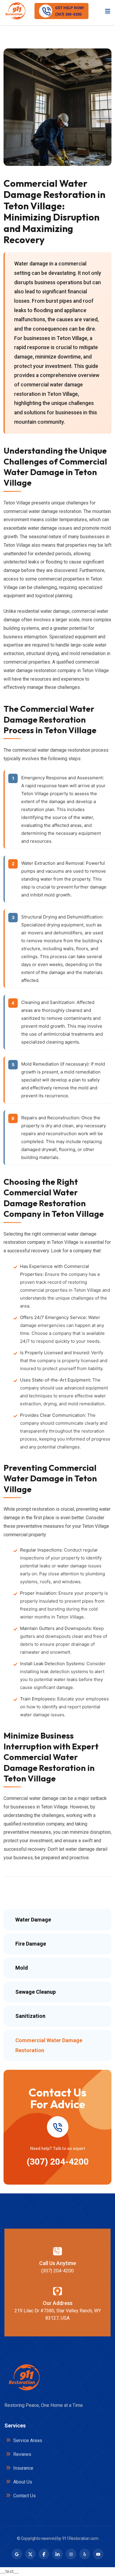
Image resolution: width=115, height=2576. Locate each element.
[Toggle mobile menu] (108, 11)
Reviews (22, 2454)
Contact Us (24, 2496)
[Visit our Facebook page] (44, 2554)
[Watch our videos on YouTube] (98, 2554)
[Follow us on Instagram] (71, 2554)
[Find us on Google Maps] (17, 2554)
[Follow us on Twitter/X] (30, 2554)
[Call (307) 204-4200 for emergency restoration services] (57, 2127)
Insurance (23, 2468)
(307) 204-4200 (58, 2162)
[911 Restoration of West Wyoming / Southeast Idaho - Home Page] (15, 11)
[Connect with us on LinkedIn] (57, 2554)
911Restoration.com (80, 2538)
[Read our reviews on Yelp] (85, 2554)
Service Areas (27, 2440)
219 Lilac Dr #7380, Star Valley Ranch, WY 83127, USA (58, 2314)
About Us (22, 2482)
